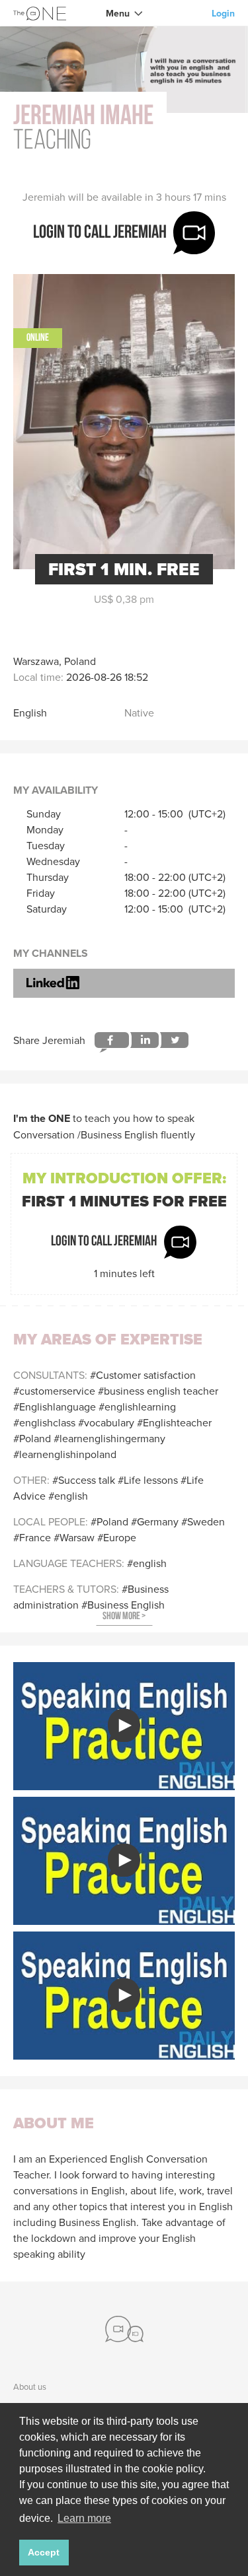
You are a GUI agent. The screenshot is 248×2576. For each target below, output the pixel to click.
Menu (118, 13)
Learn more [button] (84, 2518)
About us (30, 2386)
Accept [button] (44, 2552)
